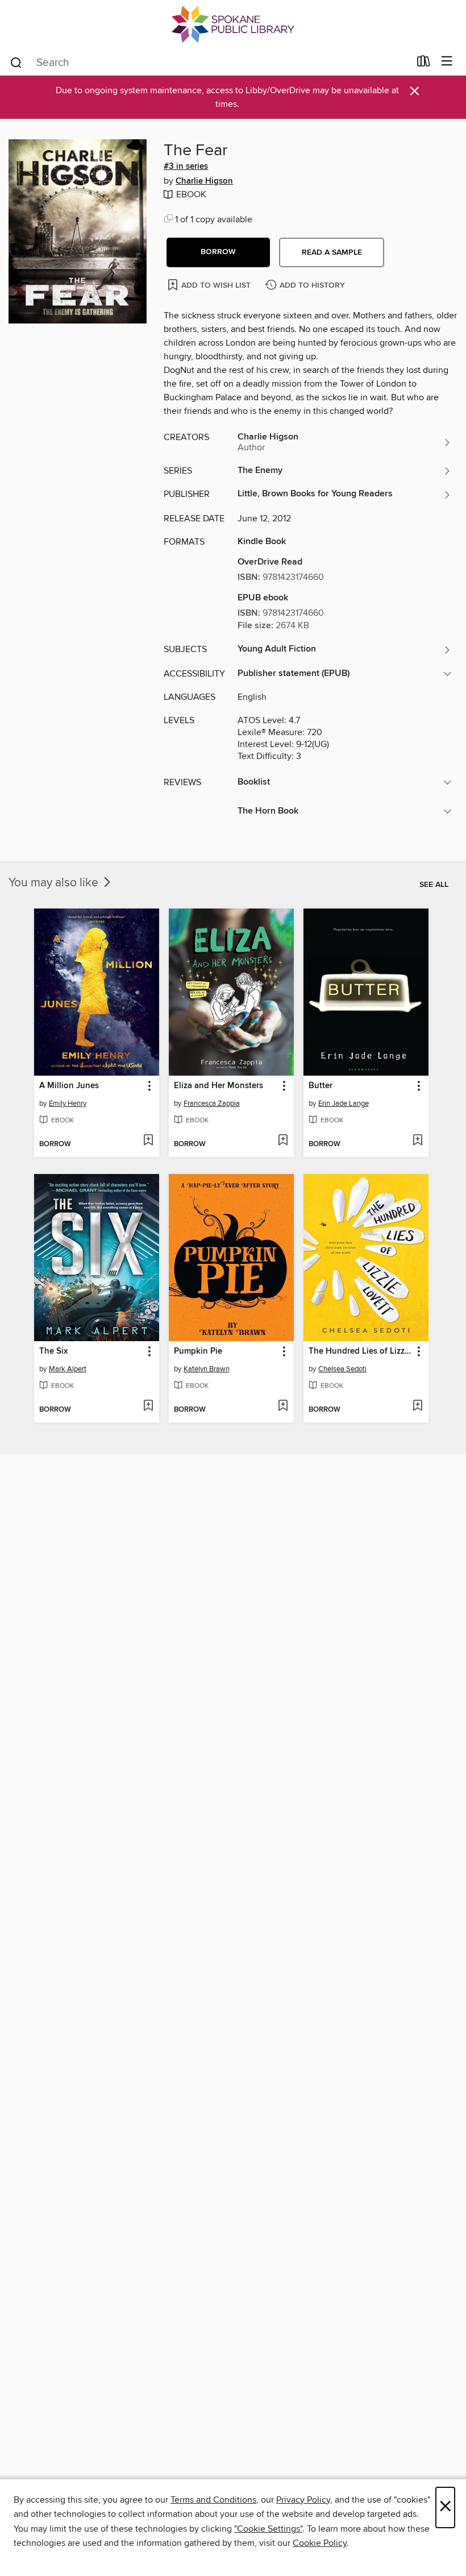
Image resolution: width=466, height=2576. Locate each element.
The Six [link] (53, 1351)
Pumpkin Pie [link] (198, 1351)
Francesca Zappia (212, 1104)
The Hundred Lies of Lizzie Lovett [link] (361, 1351)
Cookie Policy (320, 2543)
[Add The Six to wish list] (148, 1407)
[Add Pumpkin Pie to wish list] (283, 1407)
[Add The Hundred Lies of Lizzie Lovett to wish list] (417, 1407)
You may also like (55, 883)
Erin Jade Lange (344, 1104)
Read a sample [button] (332, 252)
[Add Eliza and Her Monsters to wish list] (283, 1141)
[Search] (16, 62)
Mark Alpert (68, 1369)
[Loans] (424, 64)
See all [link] (434, 885)
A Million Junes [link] (69, 1086)
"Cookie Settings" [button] (268, 2529)
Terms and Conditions (213, 2500)
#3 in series (186, 167)
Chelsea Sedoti (342, 1369)
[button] (218, 252)
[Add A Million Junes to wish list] (148, 1141)
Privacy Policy (303, 2500)
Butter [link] (321, 1086)
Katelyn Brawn (207, 1369)
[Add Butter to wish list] (417, 1141)
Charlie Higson (204, 181)
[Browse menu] (447, 62)
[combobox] (209, 63)
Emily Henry (68, 1104)
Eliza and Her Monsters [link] (219, 1086)
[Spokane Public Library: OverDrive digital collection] (233, 24)
